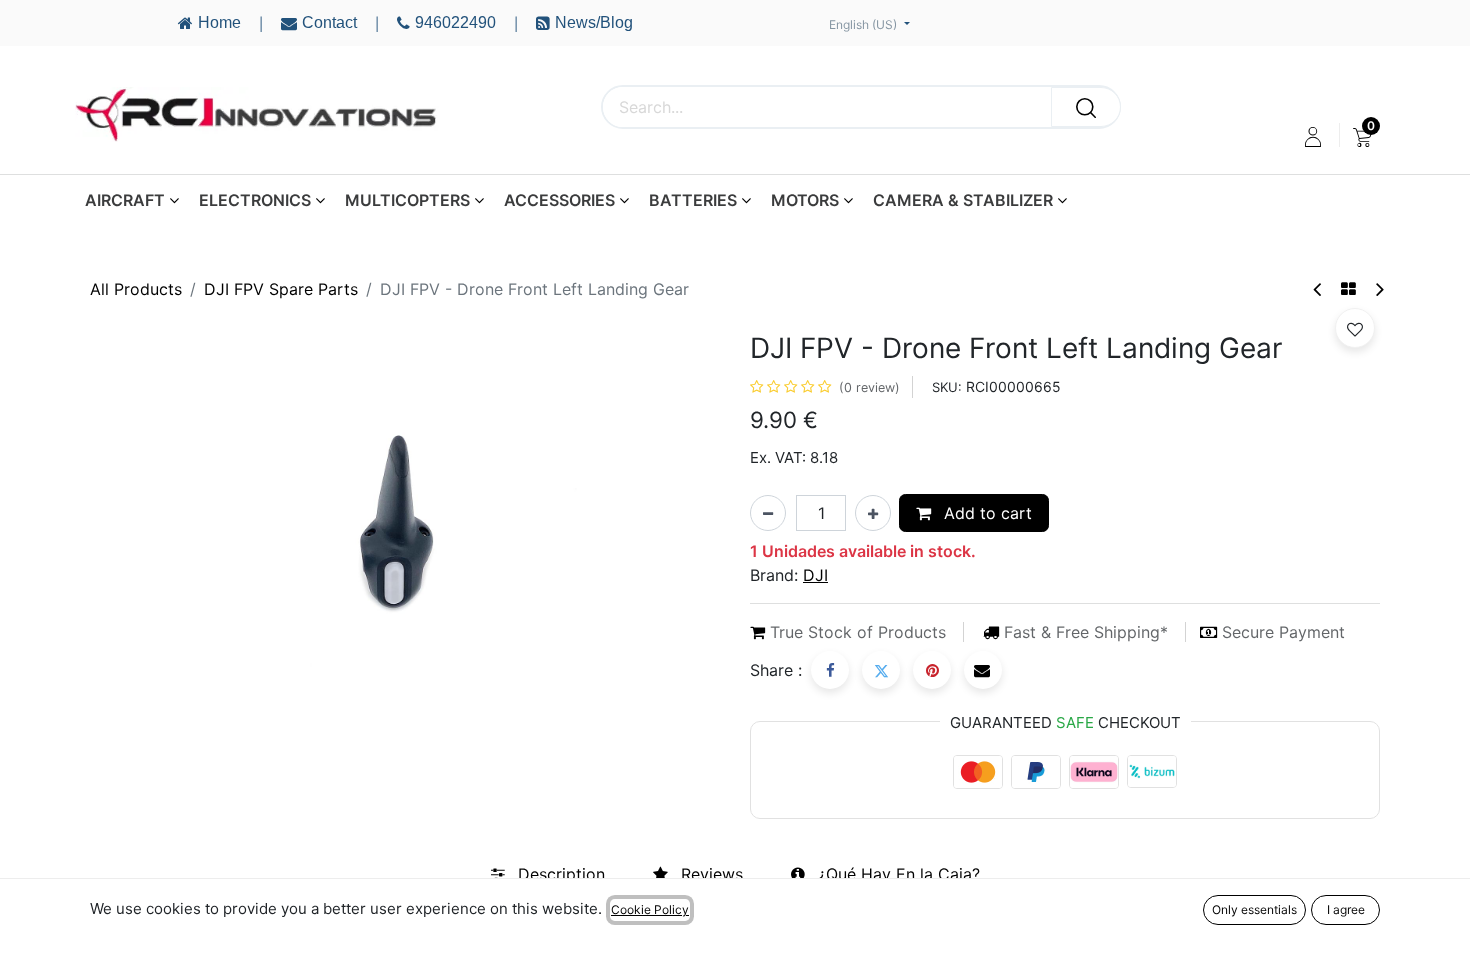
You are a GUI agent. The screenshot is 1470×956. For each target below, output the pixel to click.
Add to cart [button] (985, 513)
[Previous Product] (1318, 289)
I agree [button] (1346, 909)
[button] (1355, 328)
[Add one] (873, 513)
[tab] (548, 874)
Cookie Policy (650, 909)
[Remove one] (768, 513)
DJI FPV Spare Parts (281, 289)
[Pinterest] (932, 670)
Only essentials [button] (1254, 909)
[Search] (1086, 107)
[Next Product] (1378, 289)
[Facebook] (830, 670)
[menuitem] (1362, 137)
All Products (136, 289)
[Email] (983, 670)
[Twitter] (881, 670)
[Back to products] (1348, 289)
